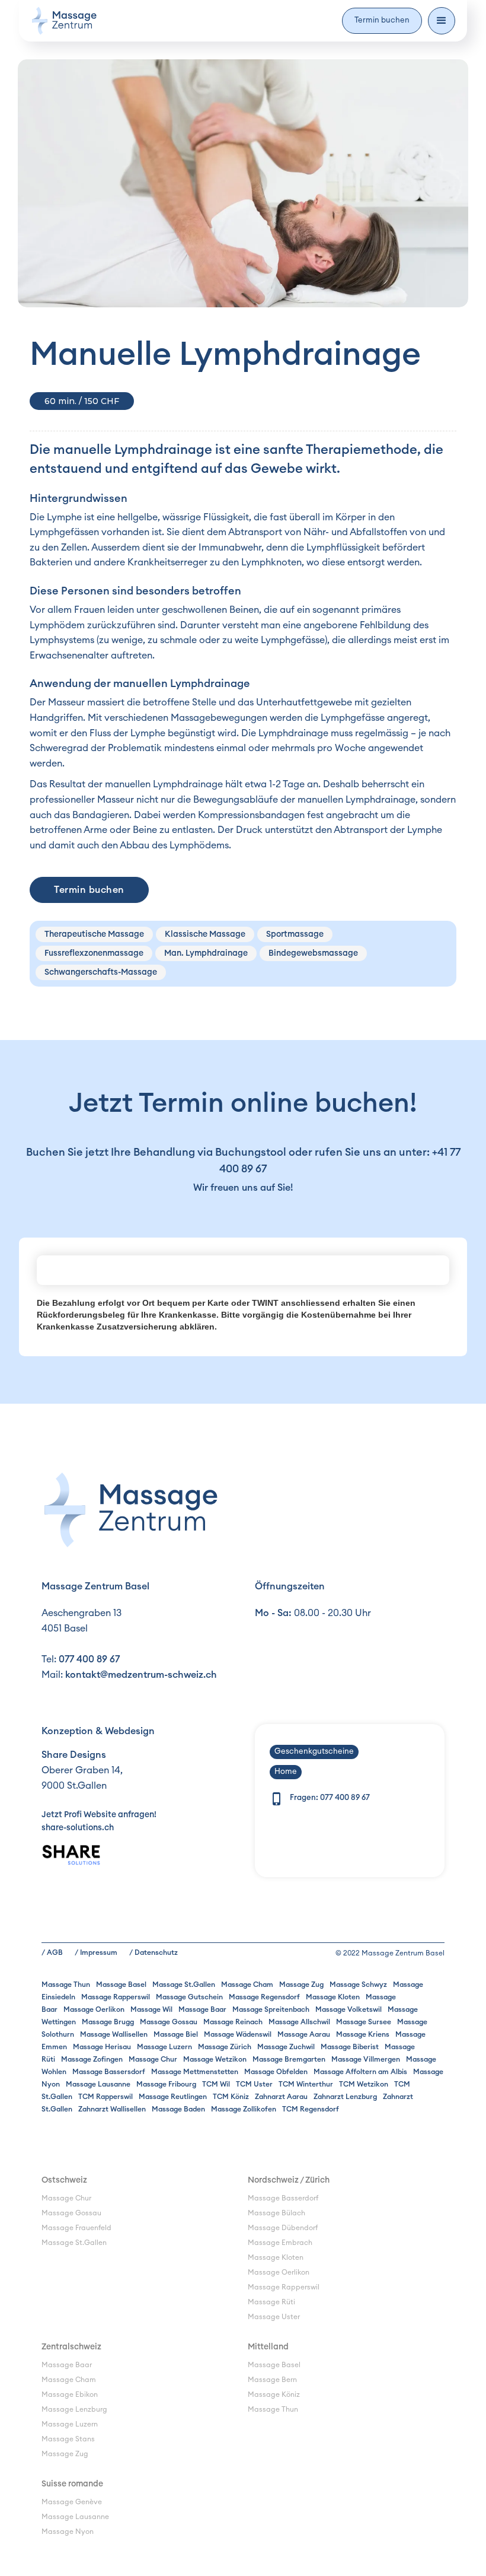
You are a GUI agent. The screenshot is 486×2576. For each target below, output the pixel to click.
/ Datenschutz (154, 1952)
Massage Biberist (350, 2047)
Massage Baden (178, 2109)
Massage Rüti (271, 2302)
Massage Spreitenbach (271, 2009)
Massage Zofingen (92, 2059)
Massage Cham (247, 1985)
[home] (64, 21)
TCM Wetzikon (364, 2084)
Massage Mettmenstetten (195, 2072)
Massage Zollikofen (244, 2109)
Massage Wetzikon (215, 2059)
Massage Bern (272, 2380)
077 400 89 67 (89, 1659)
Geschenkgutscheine (314, 1752)
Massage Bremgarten (289, 2059)
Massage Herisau (102, 2047)
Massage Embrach (280, 2243)
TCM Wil (216, 2084)
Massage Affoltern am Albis (360, 2072)
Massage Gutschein (189, 1997)
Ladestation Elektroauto (83, 2272)
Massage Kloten (333, 1997)
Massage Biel (176, 2034)
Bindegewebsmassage (313, 953)
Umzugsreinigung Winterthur (90, 2257)
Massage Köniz (274, 2394)
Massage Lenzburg (74, 2409)
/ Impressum (96, 1952)
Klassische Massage (205, 934)
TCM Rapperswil (105, 2097)
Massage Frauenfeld (76, 2228)
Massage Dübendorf (283, 2228)
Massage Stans (68, 2439)
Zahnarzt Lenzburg (345, 2097)
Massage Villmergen (366, 2059)
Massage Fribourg (166, 2084)
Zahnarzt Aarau (281, 2097)
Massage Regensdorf (264, 1997)
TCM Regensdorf (311, 2109)
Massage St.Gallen (184, 1985)
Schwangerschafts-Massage (101, 972)
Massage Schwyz (358, 1985)
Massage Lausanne (98, 2084)
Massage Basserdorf (283, 2198)
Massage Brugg (108, 2022)
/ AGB (52, 1952)
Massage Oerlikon (94, 2009)
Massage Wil (151, 2009)
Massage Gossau (169, 2022)
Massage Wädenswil (238, 2034)
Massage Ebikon (70, 2394)
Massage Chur (153, 2059)
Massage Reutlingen (173, 2097)
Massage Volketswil (348, 2009)
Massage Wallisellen (114, 2034)
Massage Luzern (164, 2047)
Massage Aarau (304, 2034)
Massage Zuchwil (286, 2047)
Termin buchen (382, 20)
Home (286, 1772)
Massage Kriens (363, 2034)
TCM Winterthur (306, 2084)
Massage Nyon (68, 2532)
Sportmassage (295, 934)
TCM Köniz (231, 2097)
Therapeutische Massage (94, 934)
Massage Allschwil (299, 2022)
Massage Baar (202, 2009)
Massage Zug (301, 1985)
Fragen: (330, 1798)
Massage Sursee (364, 2022)
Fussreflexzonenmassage (94, 953)
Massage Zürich (225, 2047)
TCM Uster (254, 2084)
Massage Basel (121, 1985)
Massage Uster (274, 2317)
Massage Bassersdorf (109, 2072)
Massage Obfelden (276, 2072)
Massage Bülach (276, 2213)
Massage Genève (72, 2502)
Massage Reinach (233, 2022)
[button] (442, 21)
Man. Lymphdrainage (206, 953)
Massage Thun (66, 1985)
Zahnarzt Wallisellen (112, 2109)
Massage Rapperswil (116, 1997)
